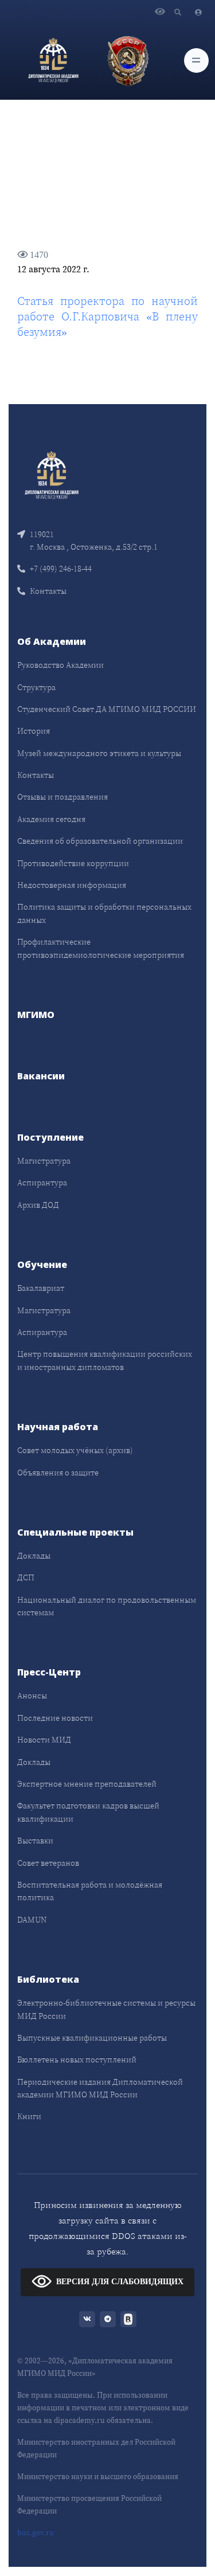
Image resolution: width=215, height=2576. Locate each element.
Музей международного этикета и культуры (99, 753)
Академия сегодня (51, 819)
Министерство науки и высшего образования (98, 2477)
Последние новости (55, 1718)
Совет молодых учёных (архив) (75, 1450)
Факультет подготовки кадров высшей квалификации (88, 1812)
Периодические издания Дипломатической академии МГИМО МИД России (100, 2088)
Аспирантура (42, 1183)
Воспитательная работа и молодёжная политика (90, 1891)
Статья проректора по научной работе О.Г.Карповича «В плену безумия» (107, 316)
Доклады (34, 1556)
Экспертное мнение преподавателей (87, 1784)
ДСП (26, 1577)
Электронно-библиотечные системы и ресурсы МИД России (106, 2009)
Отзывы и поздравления (62, 797)
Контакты (48, 591)
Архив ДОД (38, 1205)
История (34, 731)
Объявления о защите (58, 1473)
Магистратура (44, 1161)
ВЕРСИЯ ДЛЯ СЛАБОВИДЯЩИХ (120, 2282)
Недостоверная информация (72, 885)
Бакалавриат (41, 1288)
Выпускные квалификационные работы (92, 2038)
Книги (29, 2116)
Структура (36, 687)
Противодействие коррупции (73, 863)
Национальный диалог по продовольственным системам (107, 1606)
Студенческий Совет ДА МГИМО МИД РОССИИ (107, 709)
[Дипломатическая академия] (53, 60)
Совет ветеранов (48, 1863)
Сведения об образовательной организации (100, 841)
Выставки (35, 1841)
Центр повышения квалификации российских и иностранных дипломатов (105, 1360)
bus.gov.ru (36, 2533)
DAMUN (32, 1920)
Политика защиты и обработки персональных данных (104, 913)
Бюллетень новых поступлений (77, 2060)
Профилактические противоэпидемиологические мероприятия (101, 948)
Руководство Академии (60, 665)
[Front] (52, 474)
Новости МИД (44, 1740)
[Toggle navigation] (196, 60)
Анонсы (32, 1696)
